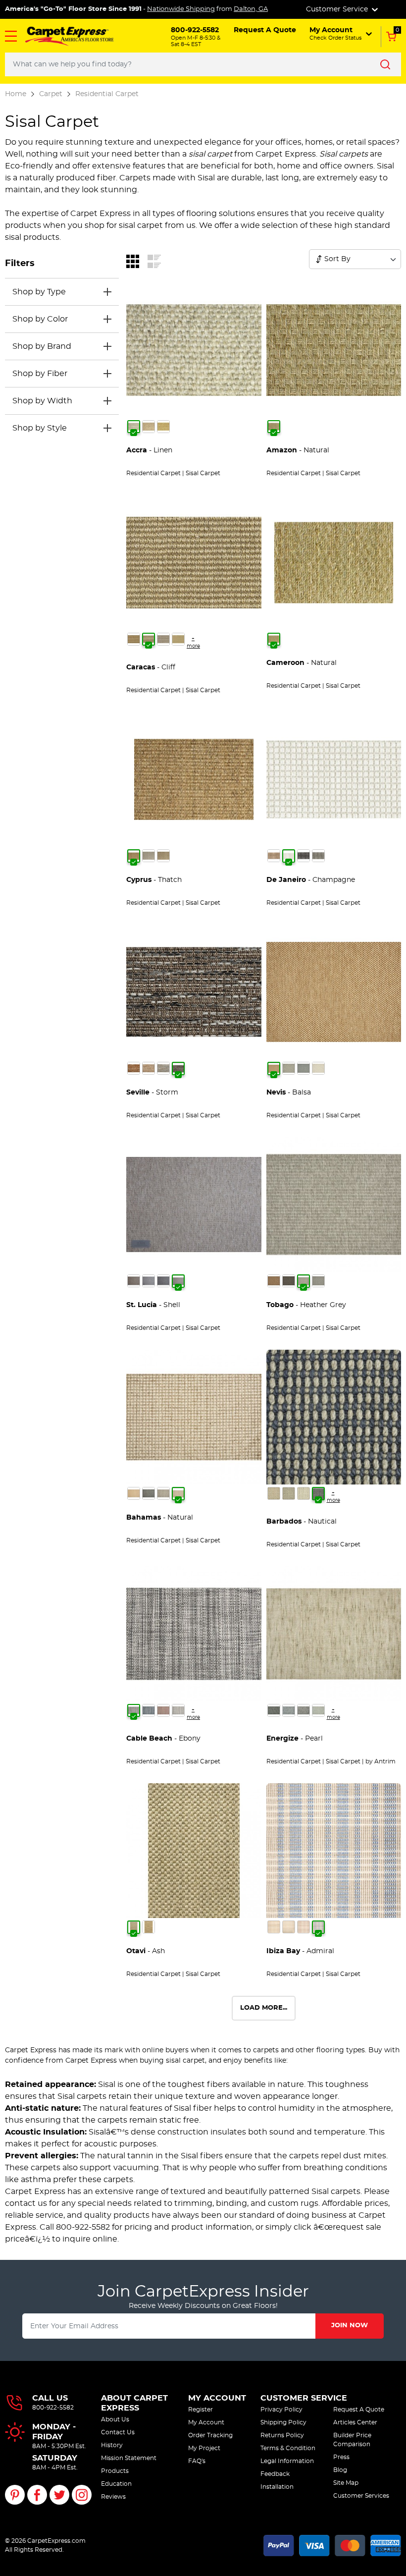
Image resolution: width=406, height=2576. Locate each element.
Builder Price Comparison (352, 2440)
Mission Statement (129, 2458)
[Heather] (149, 1281)
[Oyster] (318, 1068)
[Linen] (134, 427)
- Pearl (295, 1739)
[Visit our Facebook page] (37, 2495)
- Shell (153, 1305)
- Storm (152, 1093)
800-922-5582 (53, 2408)
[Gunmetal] (149, 1493)
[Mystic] (318, 1710)
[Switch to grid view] (133, 261)
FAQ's (197, 2461)
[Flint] (289, 1710)
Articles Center (355, 2422)
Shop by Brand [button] (42, 346)
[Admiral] (318, 1927)
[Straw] (163, 427)
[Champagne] (289, 856)
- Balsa (289, 1093)
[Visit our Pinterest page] (15, 2495)
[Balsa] (274, 1068)
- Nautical (302, 1522)
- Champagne (311, 880)
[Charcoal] (304, 856)
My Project (204, 2448)
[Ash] (134, 1927)
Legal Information (287, 2461)
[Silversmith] (163, 639)
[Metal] (304, 1068)
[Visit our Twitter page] (59, 2495)
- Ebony (163, 1739)
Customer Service (304, 2398)
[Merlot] (163, 1710)
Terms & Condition (288, 2448)
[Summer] (178, 639)
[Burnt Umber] (274, 1281)
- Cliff (151, 667)
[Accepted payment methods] (332, 2544)
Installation (277, 2487)
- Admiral (300, 1951)
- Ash (146, 1951)
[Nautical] (318, 1493)
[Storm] (178, 1068)
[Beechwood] (134, 639)
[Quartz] (163, 1068)
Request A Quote (359, 2410)
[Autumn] (163, 856)
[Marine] (149, 1710)
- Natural (298, 450)
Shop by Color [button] (40, 319)
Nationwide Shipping (181, 9)
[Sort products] (319, 259)
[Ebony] (134, 1710)
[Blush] (304, 1927)
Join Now (350, 2326)
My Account (217, 2398)
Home (16, 94)
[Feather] (149, 1068)
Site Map (346, 2483)
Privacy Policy (281, 2410)
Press (341, 2457)
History (112, 2445)
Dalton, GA (251, 9)
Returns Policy (282, 2435)
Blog (340, 2470)
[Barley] (274, 1493)
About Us (115, 2419)
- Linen (149, 450)
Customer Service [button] (338, 9)
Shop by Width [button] (42, 401)
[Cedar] (274, 856)
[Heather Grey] (289, 1068)
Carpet (51, 94)
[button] (11, 36)
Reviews (113, 2497)
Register (201, 2410)
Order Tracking (210, 2435)
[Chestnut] (134, 1068)
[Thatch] (134, 856)
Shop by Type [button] (39, 292)
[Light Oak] (289, 1927)
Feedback (275, 2474)
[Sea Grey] (318, 856)
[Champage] (149, 1927)
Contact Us (118, 2432)
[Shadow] (163, 1281)
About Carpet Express (134, 2403)
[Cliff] (149, 639)
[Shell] (178, 1281)
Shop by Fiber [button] (40, 374)
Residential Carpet (107, 94)
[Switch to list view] (154, 261)
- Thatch (154, 880)
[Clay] (134, 1281)
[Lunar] (149, 856)
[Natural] (274, 427)
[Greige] (289, 1493)
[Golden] (134, 1493)
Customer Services (361, 2496)
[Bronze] (289, 1281)
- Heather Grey (306, 1305)
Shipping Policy (283, 2422)
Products (115, 2471)
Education (116, 2484)
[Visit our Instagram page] (82, 2495)
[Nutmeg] (149, 427)
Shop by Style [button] (40, 428)
